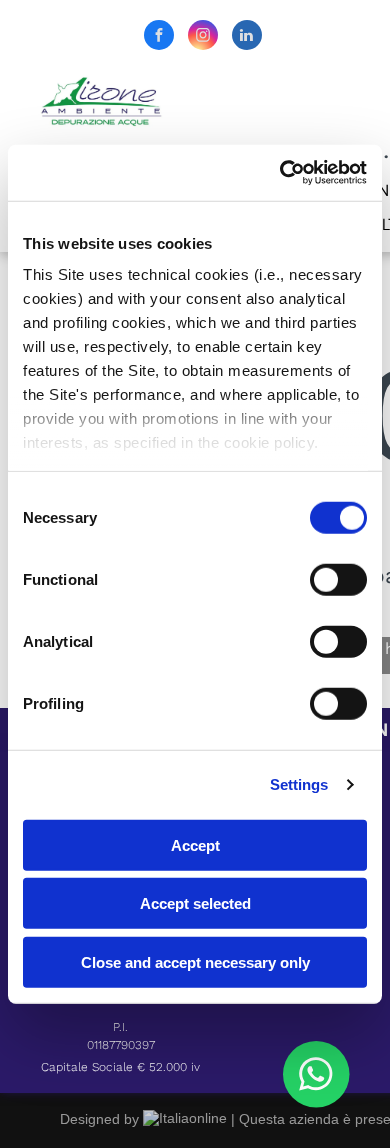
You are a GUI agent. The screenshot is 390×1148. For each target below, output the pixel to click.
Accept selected (195, 903)
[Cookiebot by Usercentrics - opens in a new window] (280, 173)
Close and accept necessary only (195, 961)
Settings (299, 784)
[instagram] (203, 37)
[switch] (338, 579)
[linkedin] (247, 37)
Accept (195, 844)
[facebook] (159, 37)
